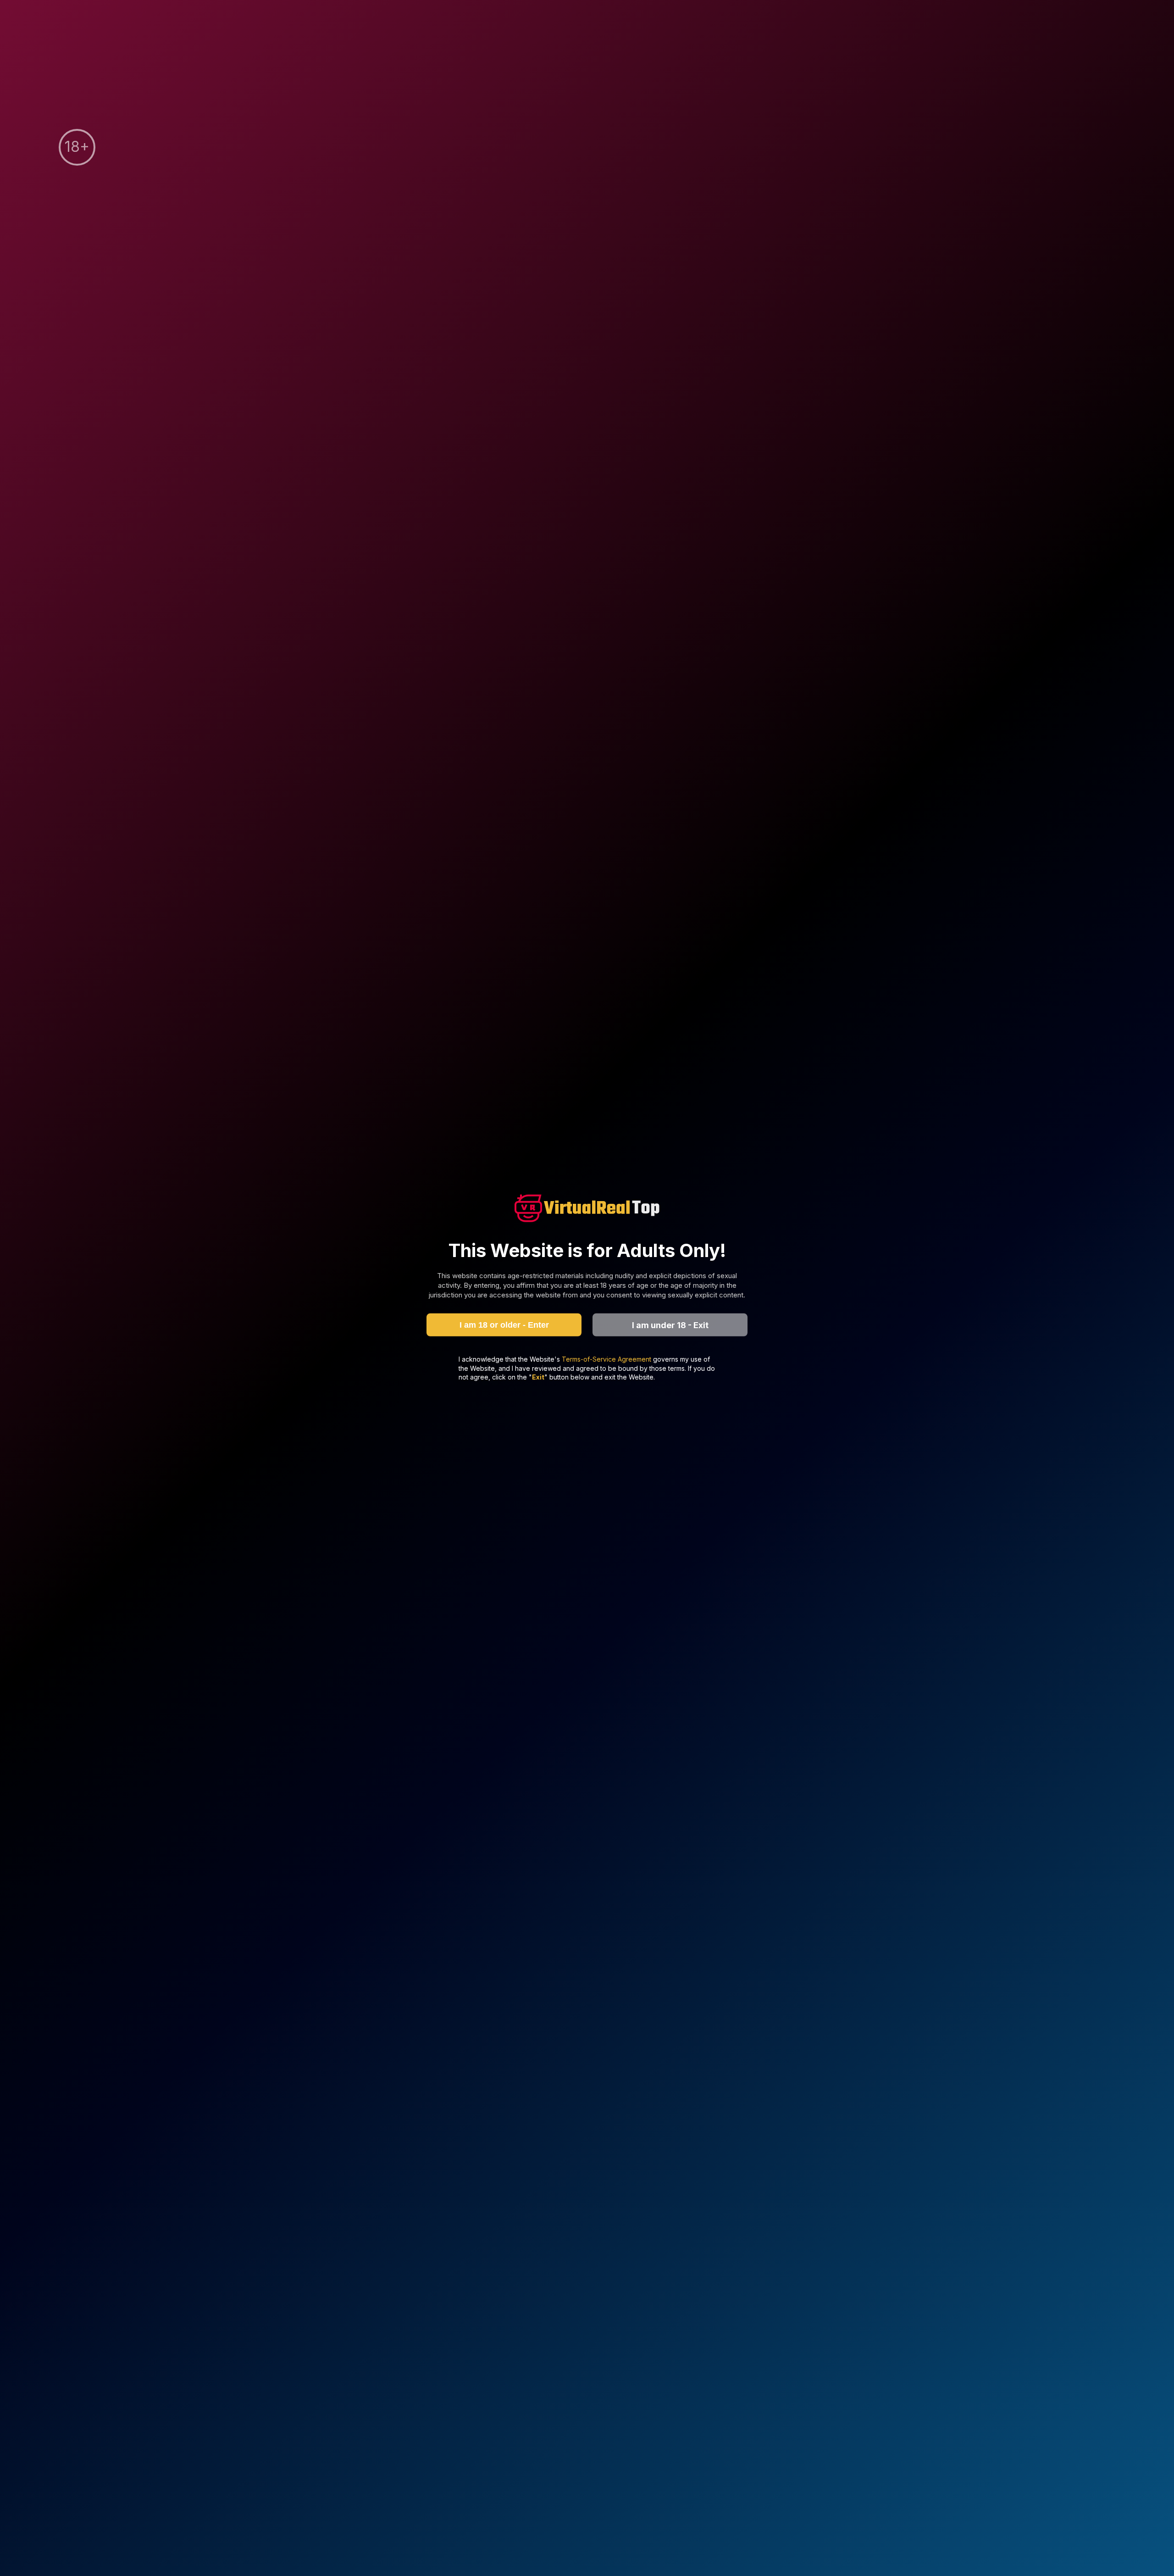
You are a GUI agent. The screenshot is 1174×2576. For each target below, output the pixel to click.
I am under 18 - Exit (670, 1325)
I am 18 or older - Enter (504, 1324)
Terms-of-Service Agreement (607, 1359)
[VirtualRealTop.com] (587, 1209)
